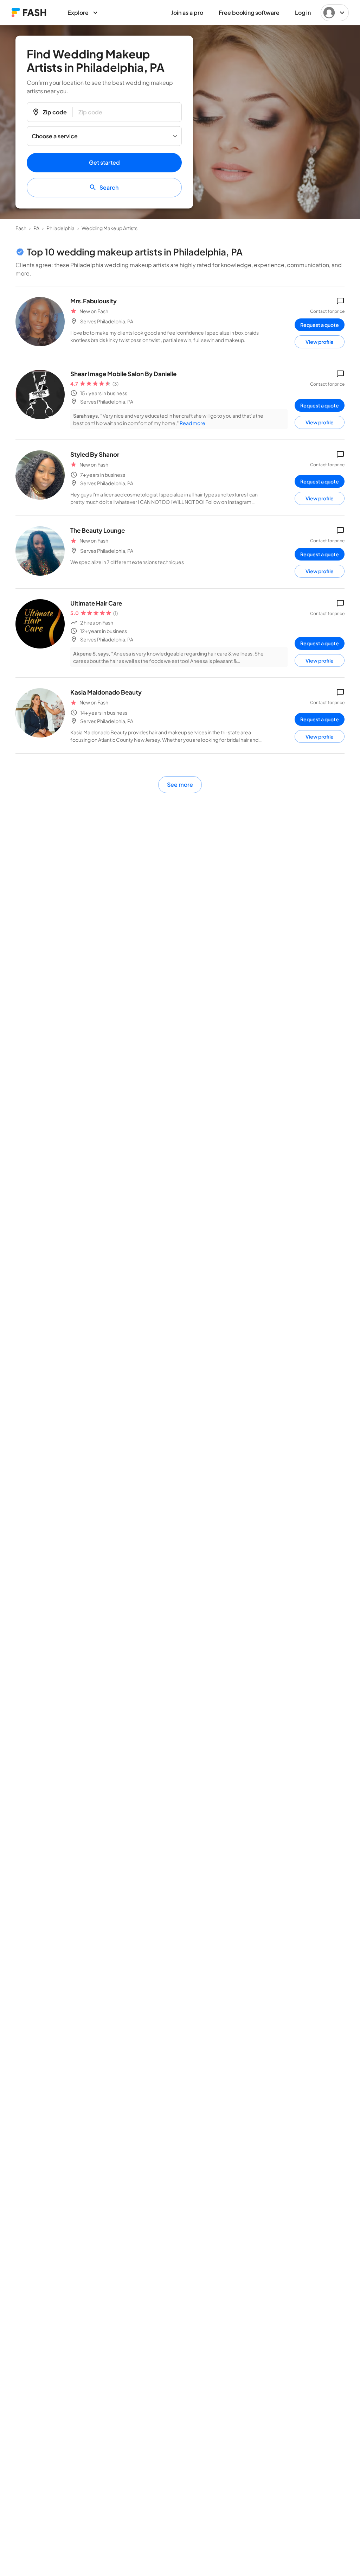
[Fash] (29, 12)
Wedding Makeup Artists (110, 228)
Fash (21, 228)
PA (36, 228)
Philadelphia (60, 228)
